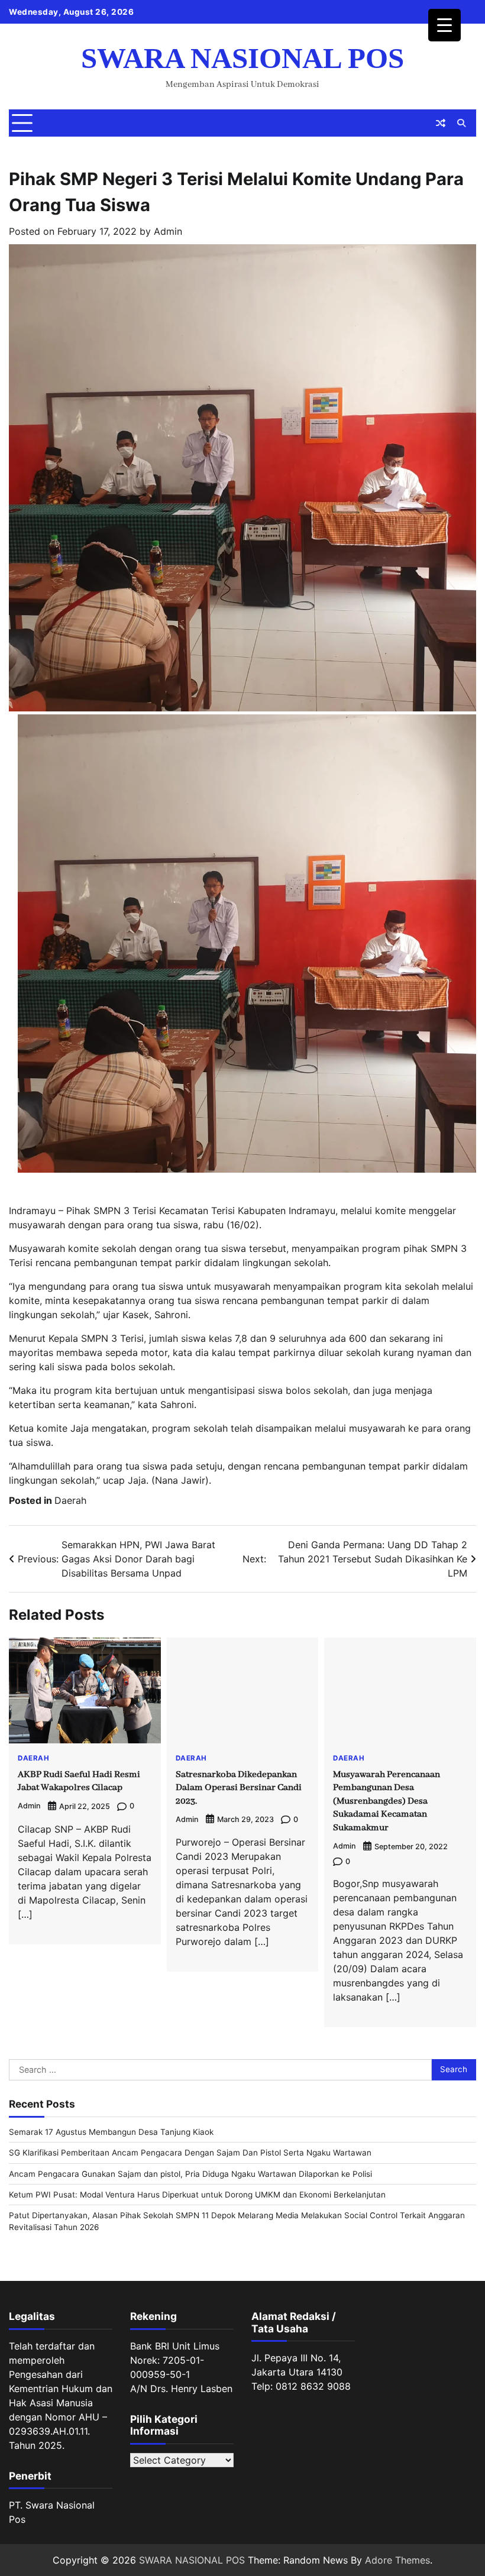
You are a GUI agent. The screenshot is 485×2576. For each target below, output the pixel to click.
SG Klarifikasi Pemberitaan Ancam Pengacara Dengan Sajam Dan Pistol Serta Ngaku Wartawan (190, 2153)
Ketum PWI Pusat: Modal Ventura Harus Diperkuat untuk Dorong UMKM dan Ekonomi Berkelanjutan (197, 2195)
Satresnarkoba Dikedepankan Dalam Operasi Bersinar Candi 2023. (239, 1788)
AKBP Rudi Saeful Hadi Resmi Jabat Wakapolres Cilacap (79, 1781)
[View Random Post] (441, 123)
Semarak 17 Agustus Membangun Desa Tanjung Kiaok (111, 2132)
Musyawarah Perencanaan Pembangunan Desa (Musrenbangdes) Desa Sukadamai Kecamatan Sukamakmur (387, 1801)
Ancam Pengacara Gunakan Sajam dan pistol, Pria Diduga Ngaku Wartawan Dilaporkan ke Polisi (190, 2174)
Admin (168, 231)
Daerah (70, 1500)
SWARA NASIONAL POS (242, 58)
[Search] (461, 123)
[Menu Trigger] (444, 25)
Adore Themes (397, 2560)
